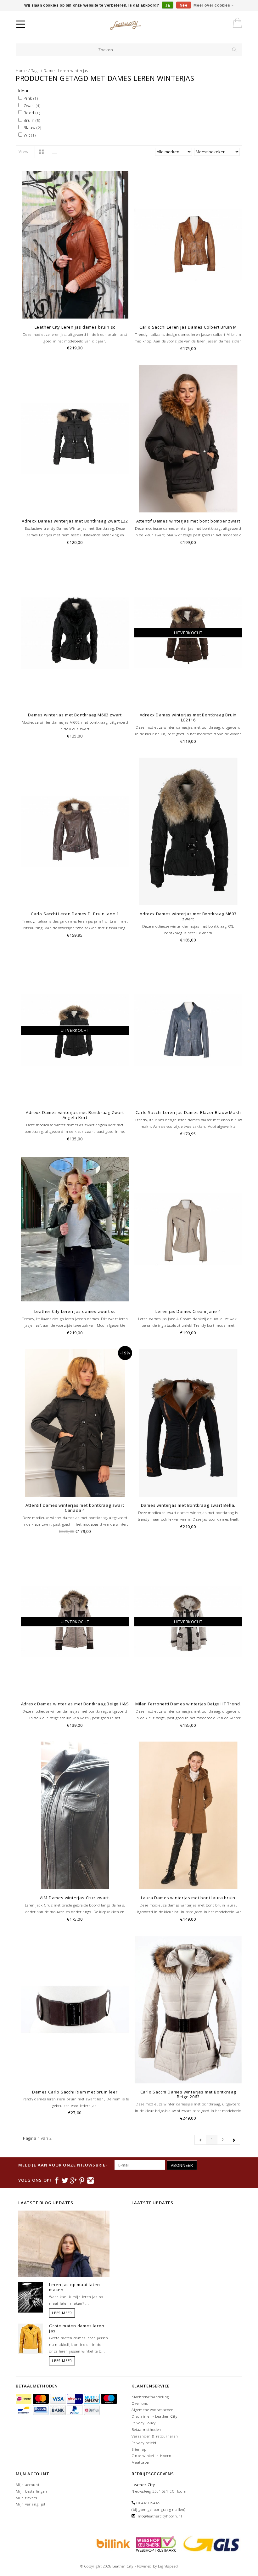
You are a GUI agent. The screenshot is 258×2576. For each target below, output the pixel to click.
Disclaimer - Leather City (154, 2416)
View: (24, 151)
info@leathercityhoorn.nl (159, 2516)
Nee (184, 5)
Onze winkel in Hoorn (151, 2456)
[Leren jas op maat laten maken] (31, 2297)
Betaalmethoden (146, 2429)
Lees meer (62, 2313)
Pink (30, 98)
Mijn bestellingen (31, 2491)
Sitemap (139, 2449)
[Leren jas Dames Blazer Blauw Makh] (188, 1030)
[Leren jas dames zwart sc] (75, 1229)
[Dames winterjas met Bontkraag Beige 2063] (188, 2010)
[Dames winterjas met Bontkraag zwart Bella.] (188, 1423)
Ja (168, 5)
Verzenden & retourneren (155, 2436)
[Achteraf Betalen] (112, 2543)
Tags (35, 71)
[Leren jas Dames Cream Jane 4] (188, 1229)
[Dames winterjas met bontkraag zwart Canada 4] (75, 1423)
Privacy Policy (144, 2423)
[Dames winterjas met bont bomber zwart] (188, 439)
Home (21, 71)
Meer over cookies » (213, 5)
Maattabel (141, 2462)
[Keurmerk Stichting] (155, 2543)
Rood (31, 113)
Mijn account (28, 2485)
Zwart (31, 105)
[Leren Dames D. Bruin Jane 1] (75, 831)
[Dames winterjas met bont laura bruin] (188, 1815)
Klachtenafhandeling (150, 2397)
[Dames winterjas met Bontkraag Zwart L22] (75, 439)
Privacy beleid (144, 2443)
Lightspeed (168, 2566)
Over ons (140, 2403)
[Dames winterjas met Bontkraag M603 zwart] (188, 831)
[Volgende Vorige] (234, 2140)
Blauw (32, 127)
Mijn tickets (26, 2498)
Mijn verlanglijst (31, 2504)
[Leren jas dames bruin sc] (75, 245)
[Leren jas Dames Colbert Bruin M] (188, 245)
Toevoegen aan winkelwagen (75, 313)
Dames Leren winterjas (66, 71)
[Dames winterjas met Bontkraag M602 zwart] (75, 633)
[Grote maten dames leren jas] (31, 2338)
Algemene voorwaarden (153, 2410)
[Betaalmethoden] (24, 2399)
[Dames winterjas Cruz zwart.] (75, 1815)
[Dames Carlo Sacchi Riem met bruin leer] (75, 2010)
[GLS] (210, 2543)
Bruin (31, 120)
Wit (29, 135)
